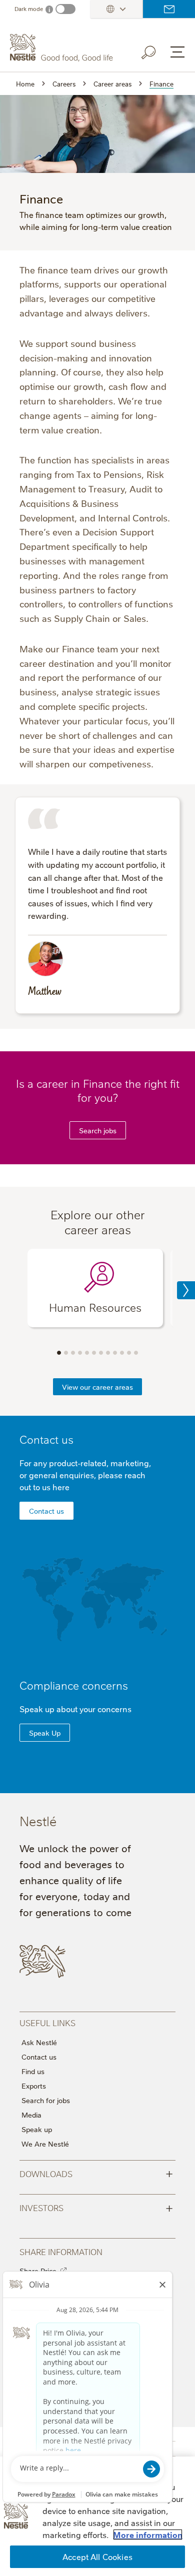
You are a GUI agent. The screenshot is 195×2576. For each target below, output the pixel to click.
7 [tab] (101, 1353)
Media (31, 2115)
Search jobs (98, 1130)
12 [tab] (136, 1353)
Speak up (37, 2129)
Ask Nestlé (39, 2042)
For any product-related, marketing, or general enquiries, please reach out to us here (85, 1475)
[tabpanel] (95, 1288)
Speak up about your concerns (75, 1709)
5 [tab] (87, 1353)
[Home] (63, 48)
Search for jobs (46, 2100)
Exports (34, 2086)
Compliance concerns (74, 1685)
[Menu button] (177, 52)
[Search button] (155, 50)
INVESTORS (96, 2207)
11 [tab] (129, 1353)
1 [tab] (59, 1353)
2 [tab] (66, 1353)
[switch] (65, 9)
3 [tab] (73, 1353)
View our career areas (97, 1387)
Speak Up (45, 1733)
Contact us (169, 9)
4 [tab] (80, 1353)
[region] (97, 2516)
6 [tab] (94, 1353)
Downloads (96, 2173)
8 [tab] (108, 1353)
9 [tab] (115, 1353)
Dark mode (29, 9)
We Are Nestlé (45, 2144)
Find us (33, 2071)
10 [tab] (122, 1353)
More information (148, 2535)
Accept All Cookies (97, 2557)
